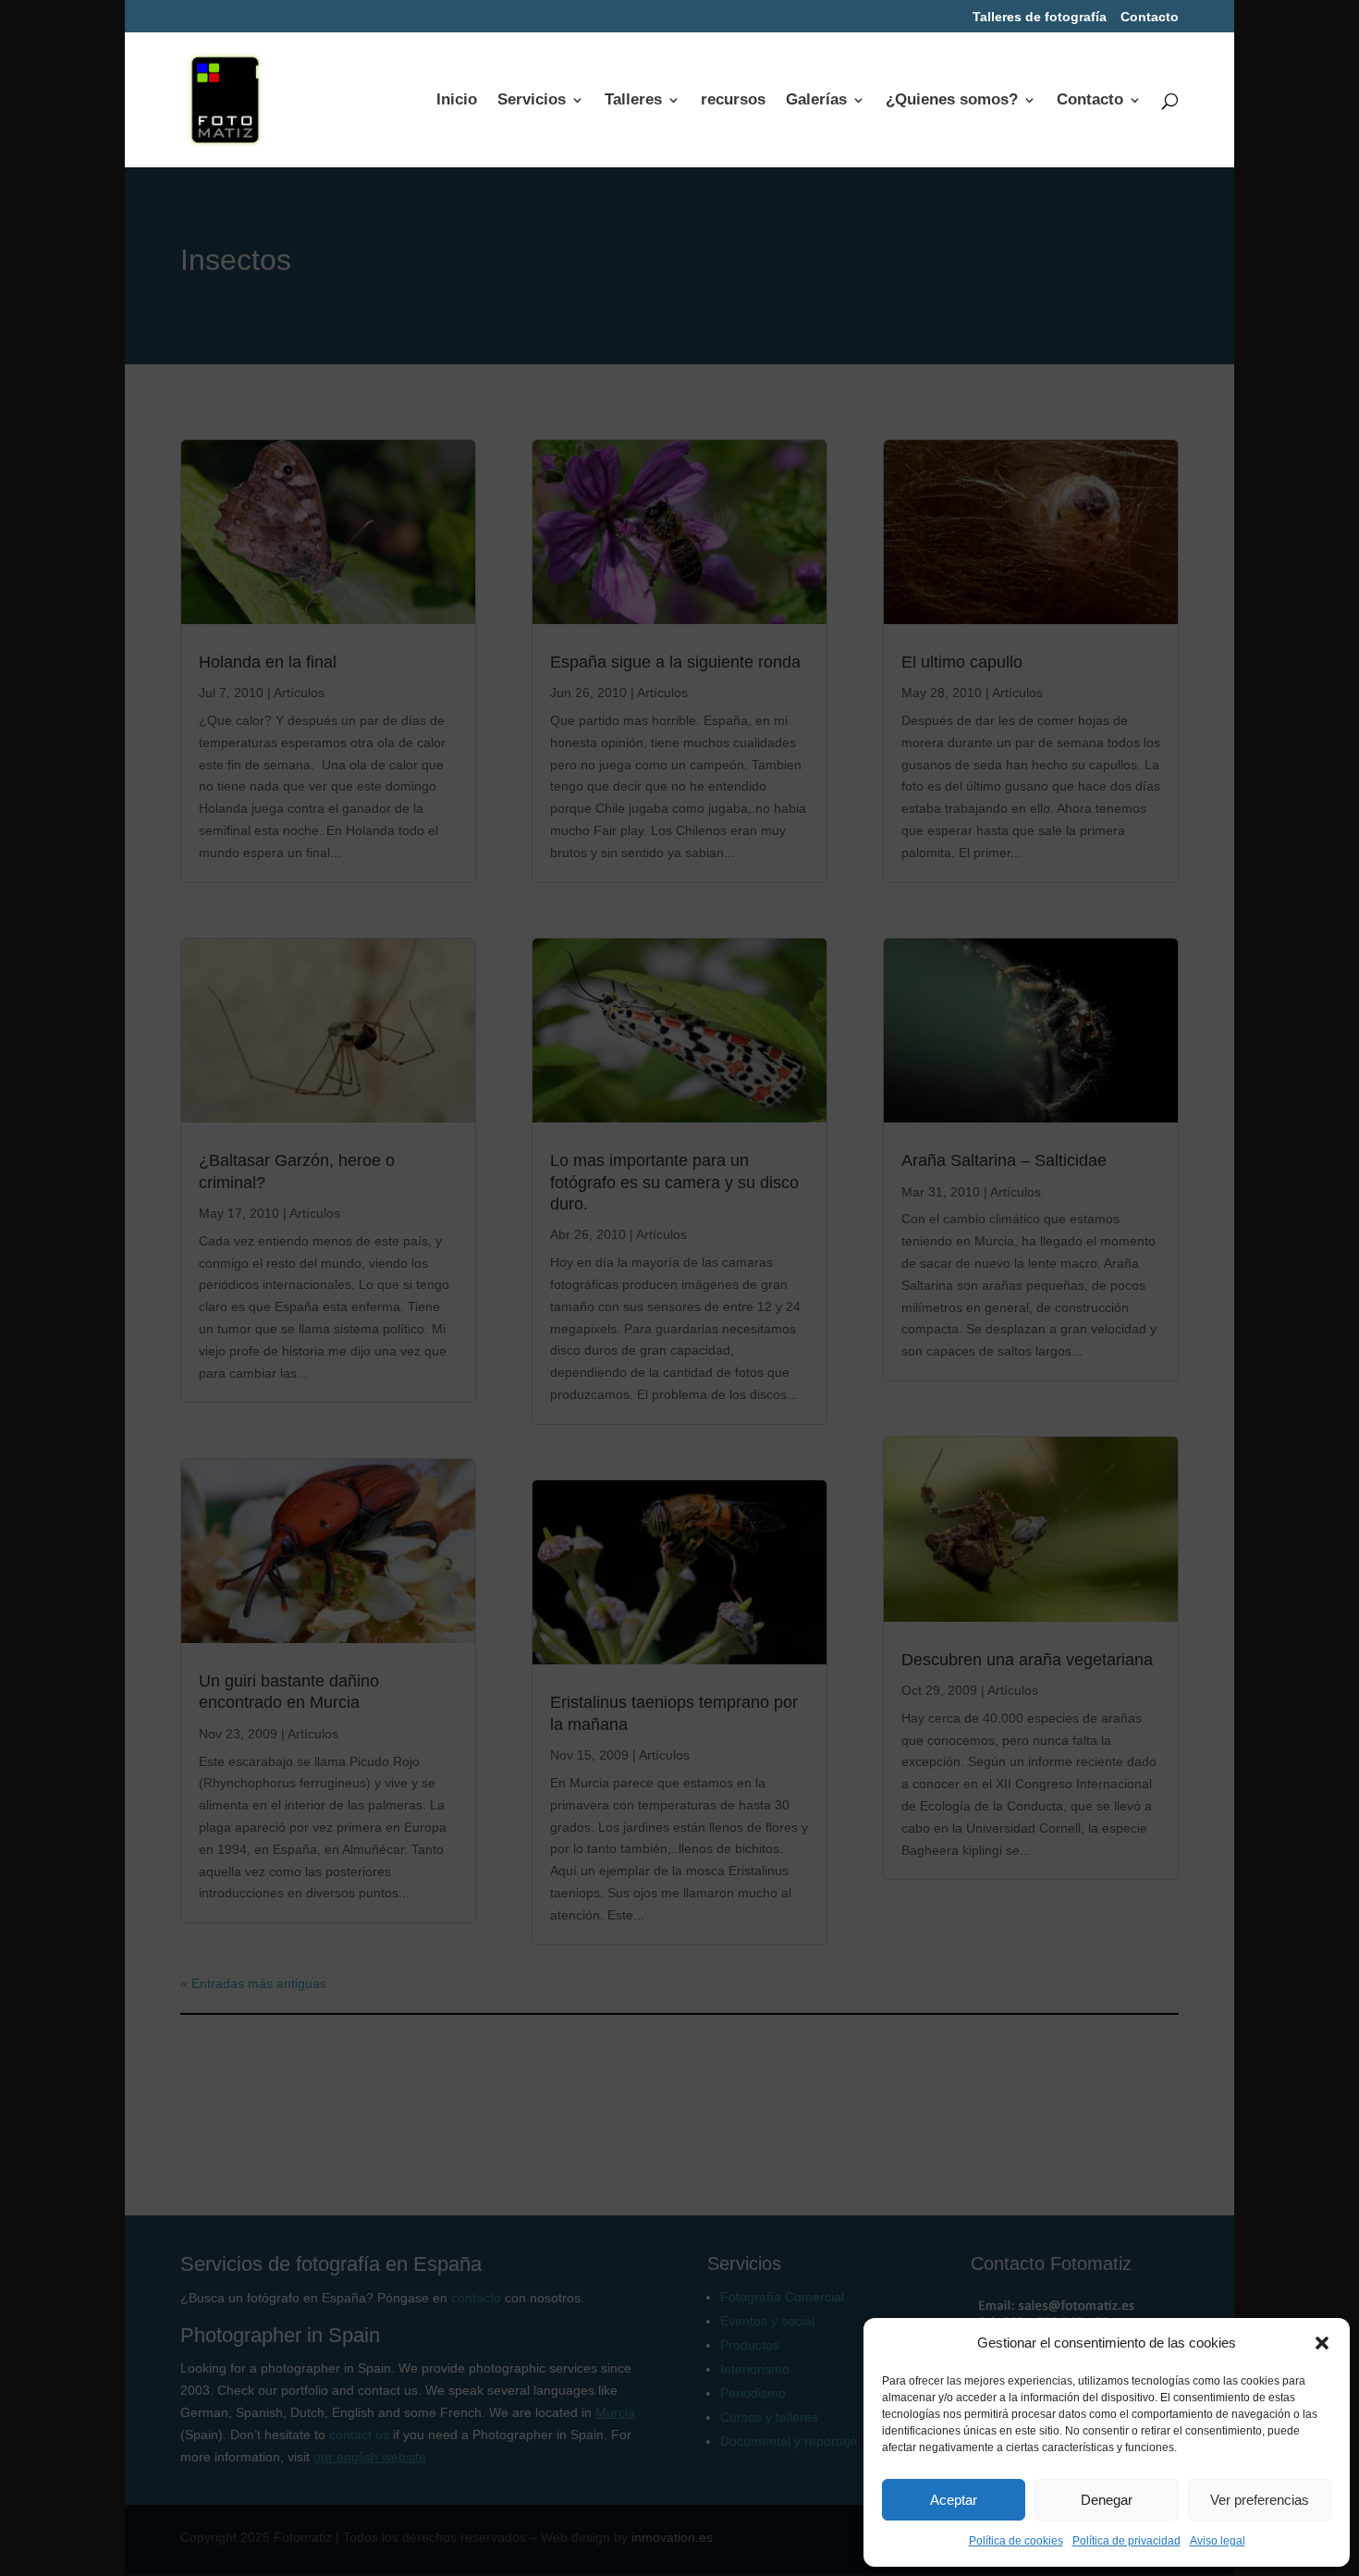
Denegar (1107, 2500)
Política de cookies (1016, 2541)
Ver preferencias (1260, 2500)
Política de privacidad (1126, 2541)
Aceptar (954, 2500)
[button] (1322, 2343)
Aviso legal (1218, 2541)
